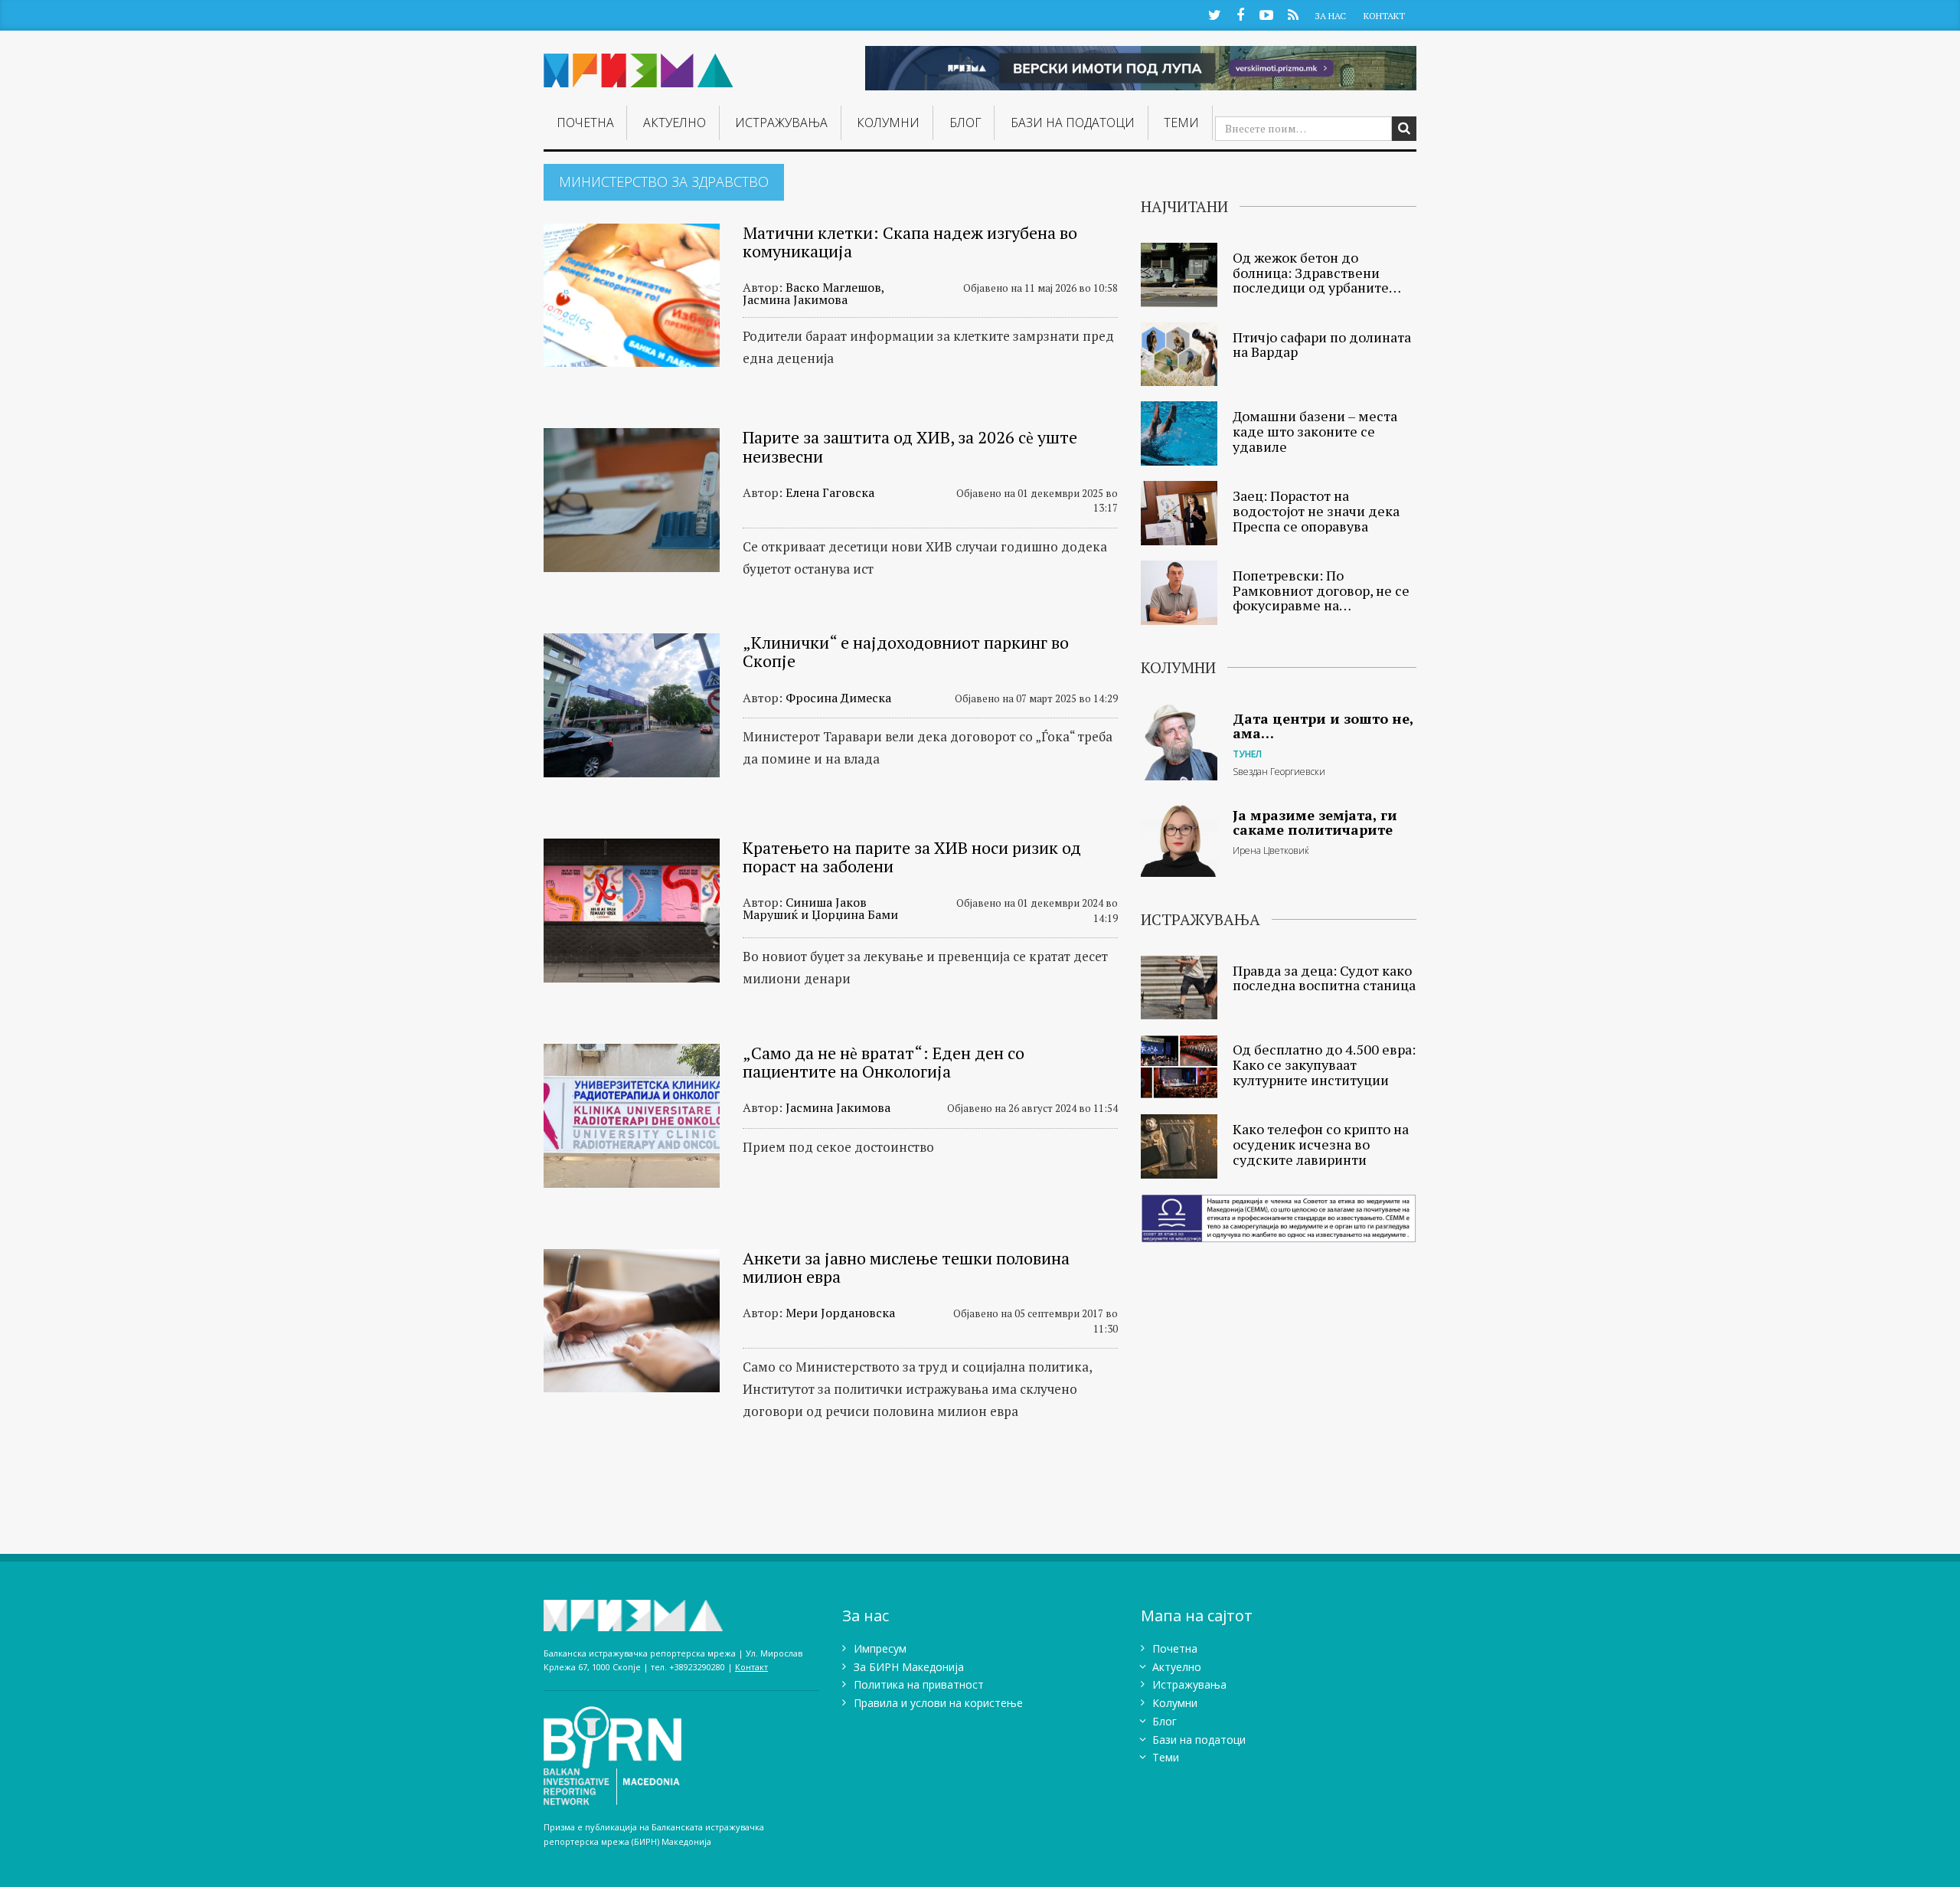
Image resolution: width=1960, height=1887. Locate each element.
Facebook (1240, 14)
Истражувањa (781, 123)
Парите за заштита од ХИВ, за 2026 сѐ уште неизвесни (910, 446)
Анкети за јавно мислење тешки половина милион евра (906, 1267)
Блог (965, 123)
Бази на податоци (1073, 123)
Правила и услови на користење (938, 1703)
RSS (1293, 14)
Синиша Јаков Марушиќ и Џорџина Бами (820, 908)
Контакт (1384, 16)
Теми (1181, 123)
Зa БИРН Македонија (909, 1667)
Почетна (585, 123)
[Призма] (639, 64)
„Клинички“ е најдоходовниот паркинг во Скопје (906, 651)
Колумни (888, 123)
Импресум (880, 1648)
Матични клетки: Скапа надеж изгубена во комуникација (910, 242)
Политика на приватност (919, 1684)
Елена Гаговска (830, 492)
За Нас (1330, 16)
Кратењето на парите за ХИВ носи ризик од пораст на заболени (912, 857)
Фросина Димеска (838, 698)
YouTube (1266, 14)
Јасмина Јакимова (838, 1107)
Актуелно (675, 123)
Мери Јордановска (840, 1313)
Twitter (1214, 14)
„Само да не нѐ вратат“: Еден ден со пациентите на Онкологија (884, 1062)
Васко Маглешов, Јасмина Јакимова (813, 293)
